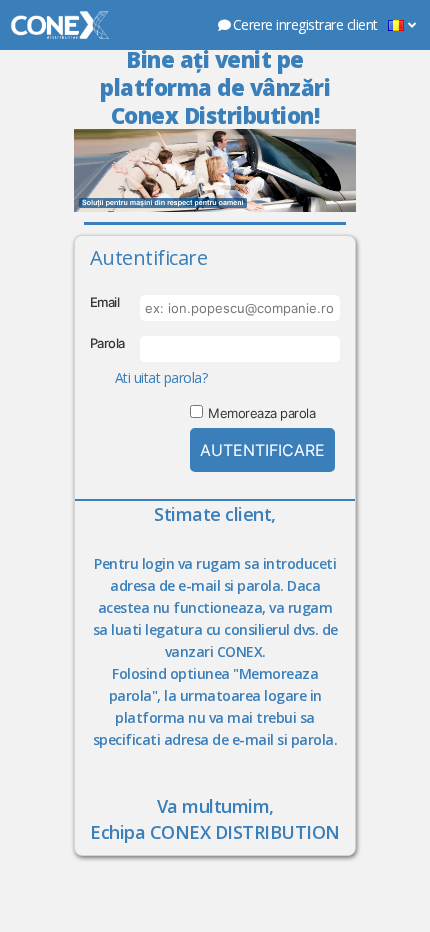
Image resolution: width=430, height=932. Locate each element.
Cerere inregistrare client (305, 24)
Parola (107, 343)
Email (105, 302)
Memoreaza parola (261, 413)
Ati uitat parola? (161, 377)
